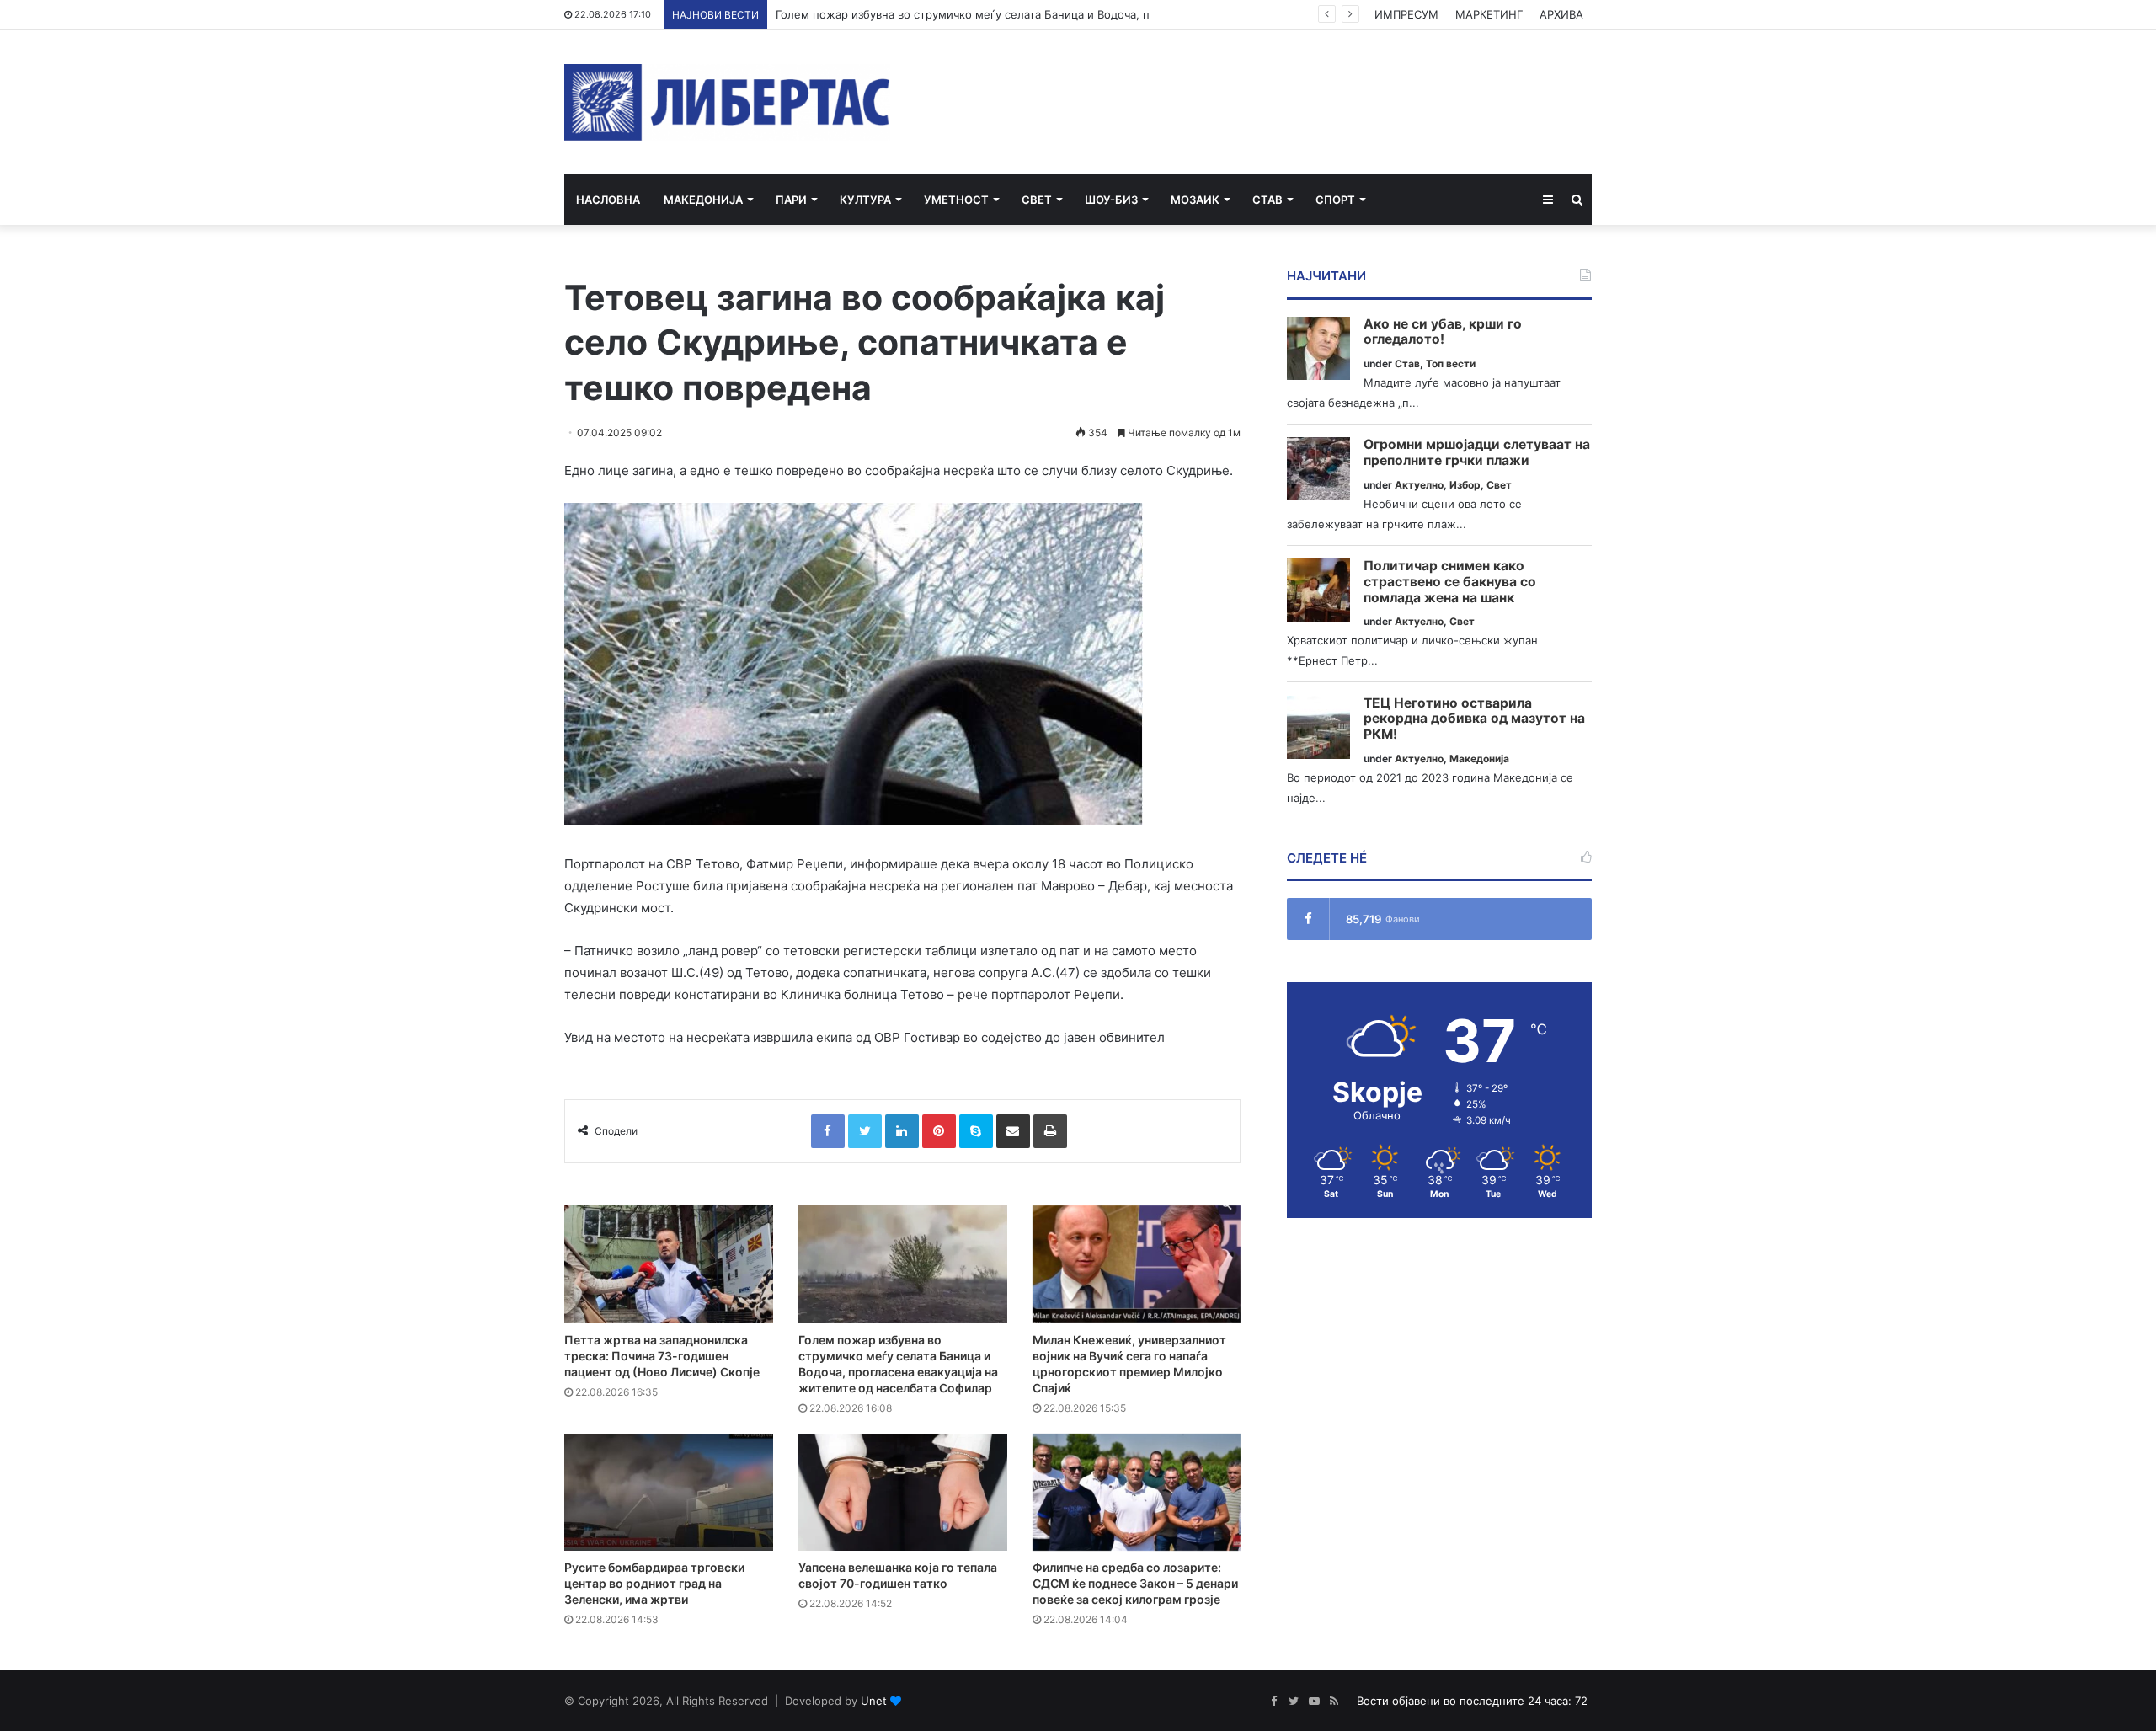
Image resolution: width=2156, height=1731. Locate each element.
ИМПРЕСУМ (1406, 14)
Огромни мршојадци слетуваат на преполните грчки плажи (1477, 453)
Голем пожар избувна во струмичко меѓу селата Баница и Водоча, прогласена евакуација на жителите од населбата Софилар (1121, 14)
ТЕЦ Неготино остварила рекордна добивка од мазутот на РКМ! (1474, 719)
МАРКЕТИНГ (1489, 14)
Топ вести (1451, 363)
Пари (791, 200)
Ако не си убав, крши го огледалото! (1443, 332)
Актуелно (1419, 485)
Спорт (1335, 200)
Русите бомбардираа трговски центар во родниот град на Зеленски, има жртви (654, 1583)
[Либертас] (727, 102)
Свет (1037, 200)
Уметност (956, 200)
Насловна (608, 200)
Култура (865, 200)
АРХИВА (1561, 14)
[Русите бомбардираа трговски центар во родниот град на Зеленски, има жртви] (669, 1493)
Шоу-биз (1111, 200)
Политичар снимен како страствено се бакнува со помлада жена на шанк (1450, 582)
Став (1267, 200)
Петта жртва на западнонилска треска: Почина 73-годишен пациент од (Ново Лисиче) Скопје (662, 1356)
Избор (1465, 485)
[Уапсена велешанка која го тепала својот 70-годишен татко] (903, 1493)
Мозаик (1195, 200)
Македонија (703, 200)
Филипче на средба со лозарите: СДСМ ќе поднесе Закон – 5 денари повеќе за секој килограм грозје (1135, 1583)
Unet (874, 1701)
